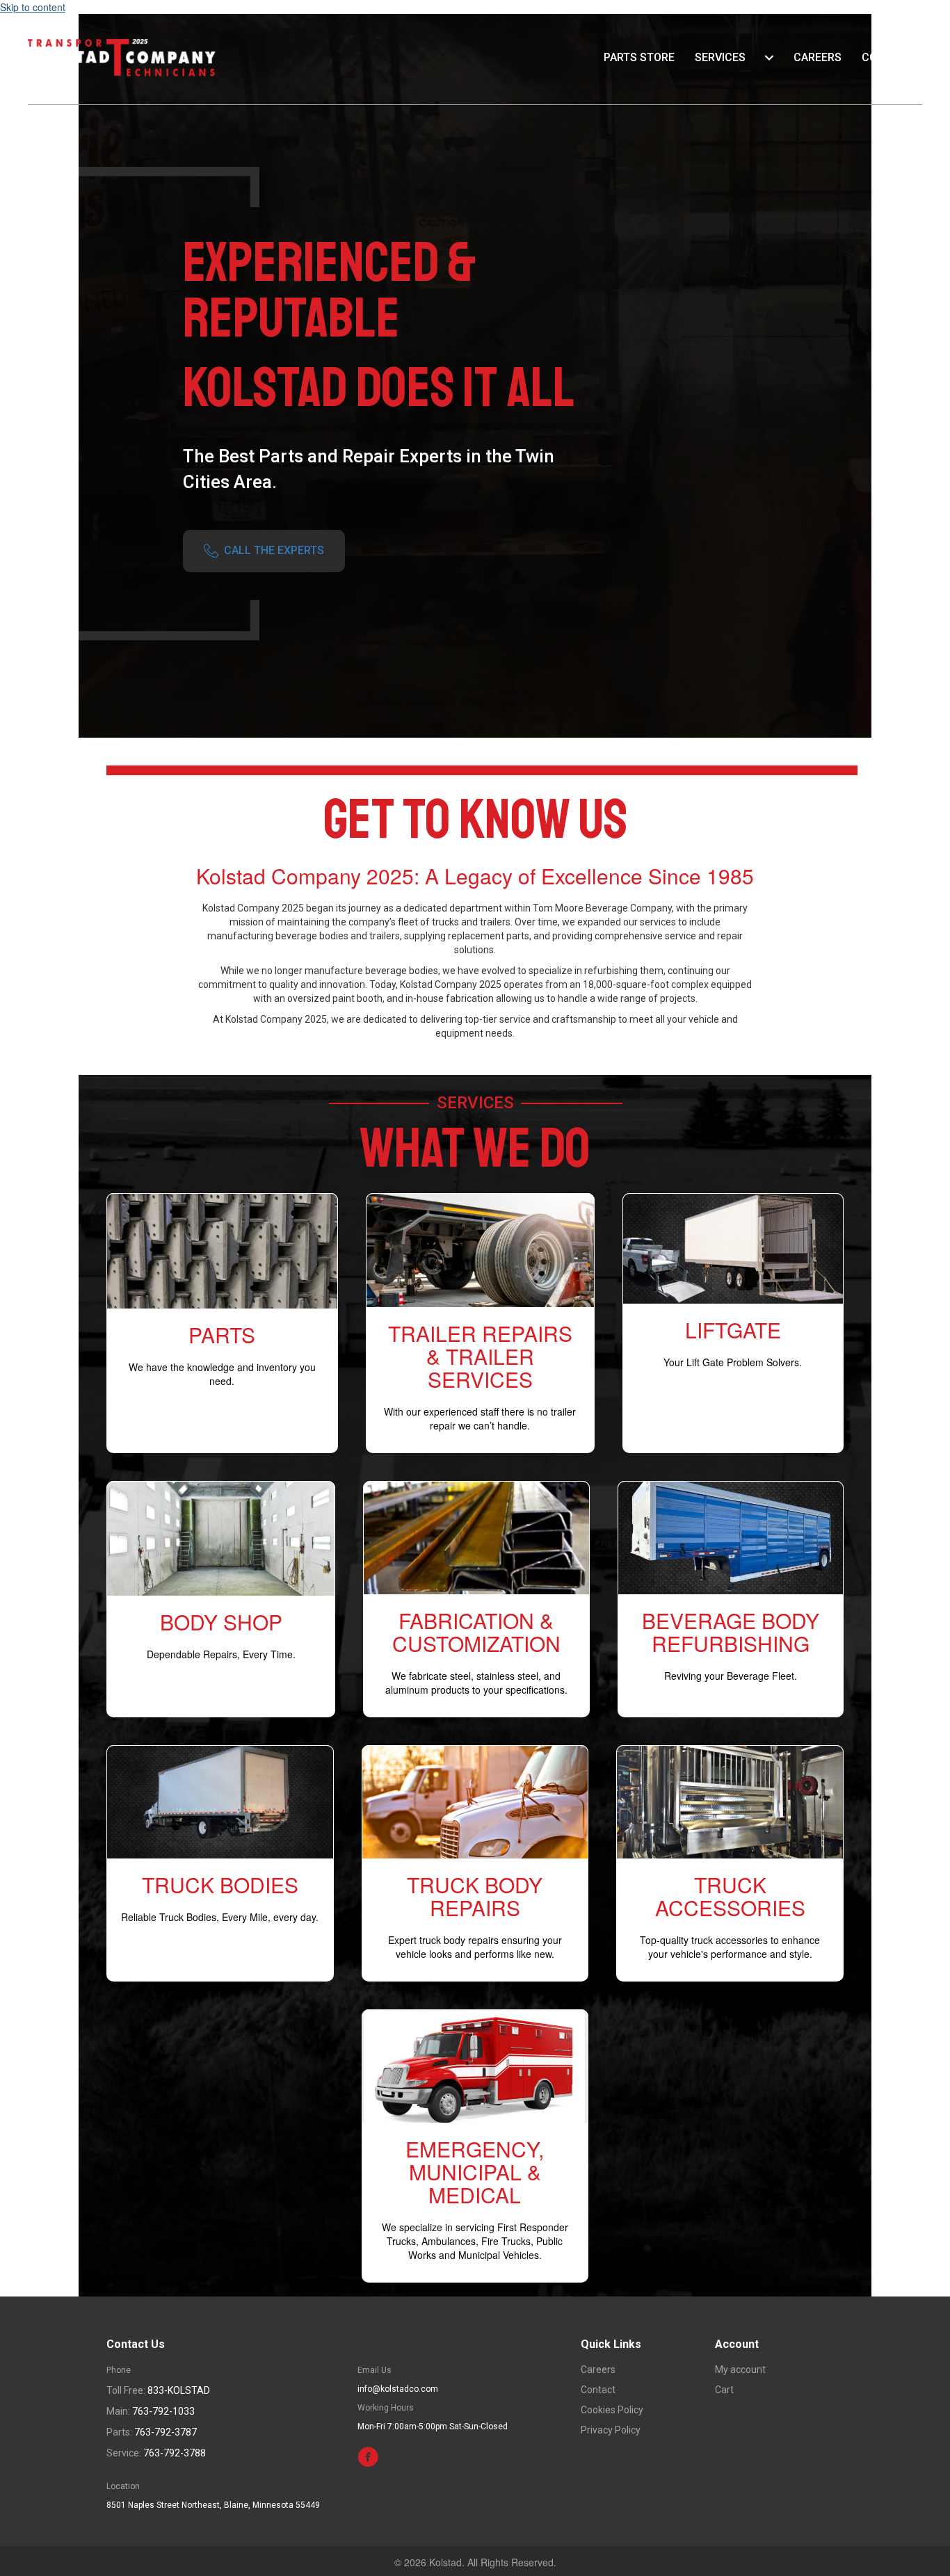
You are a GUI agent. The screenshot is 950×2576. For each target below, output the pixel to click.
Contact (887, 57)
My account (740, 2370)
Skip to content (33, 7)
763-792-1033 (163, 2411)
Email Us (375, 2370)
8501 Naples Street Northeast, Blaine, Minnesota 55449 (213, 2505)
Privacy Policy (611, 2430)
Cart (724, 2390)
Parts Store (639, 57)
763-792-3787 (166, 2432)
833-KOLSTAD (179, 2390)
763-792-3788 (175, 2453)
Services (720, 57)
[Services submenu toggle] (769, 58)
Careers (818, 57)
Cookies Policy (612, 2410)
